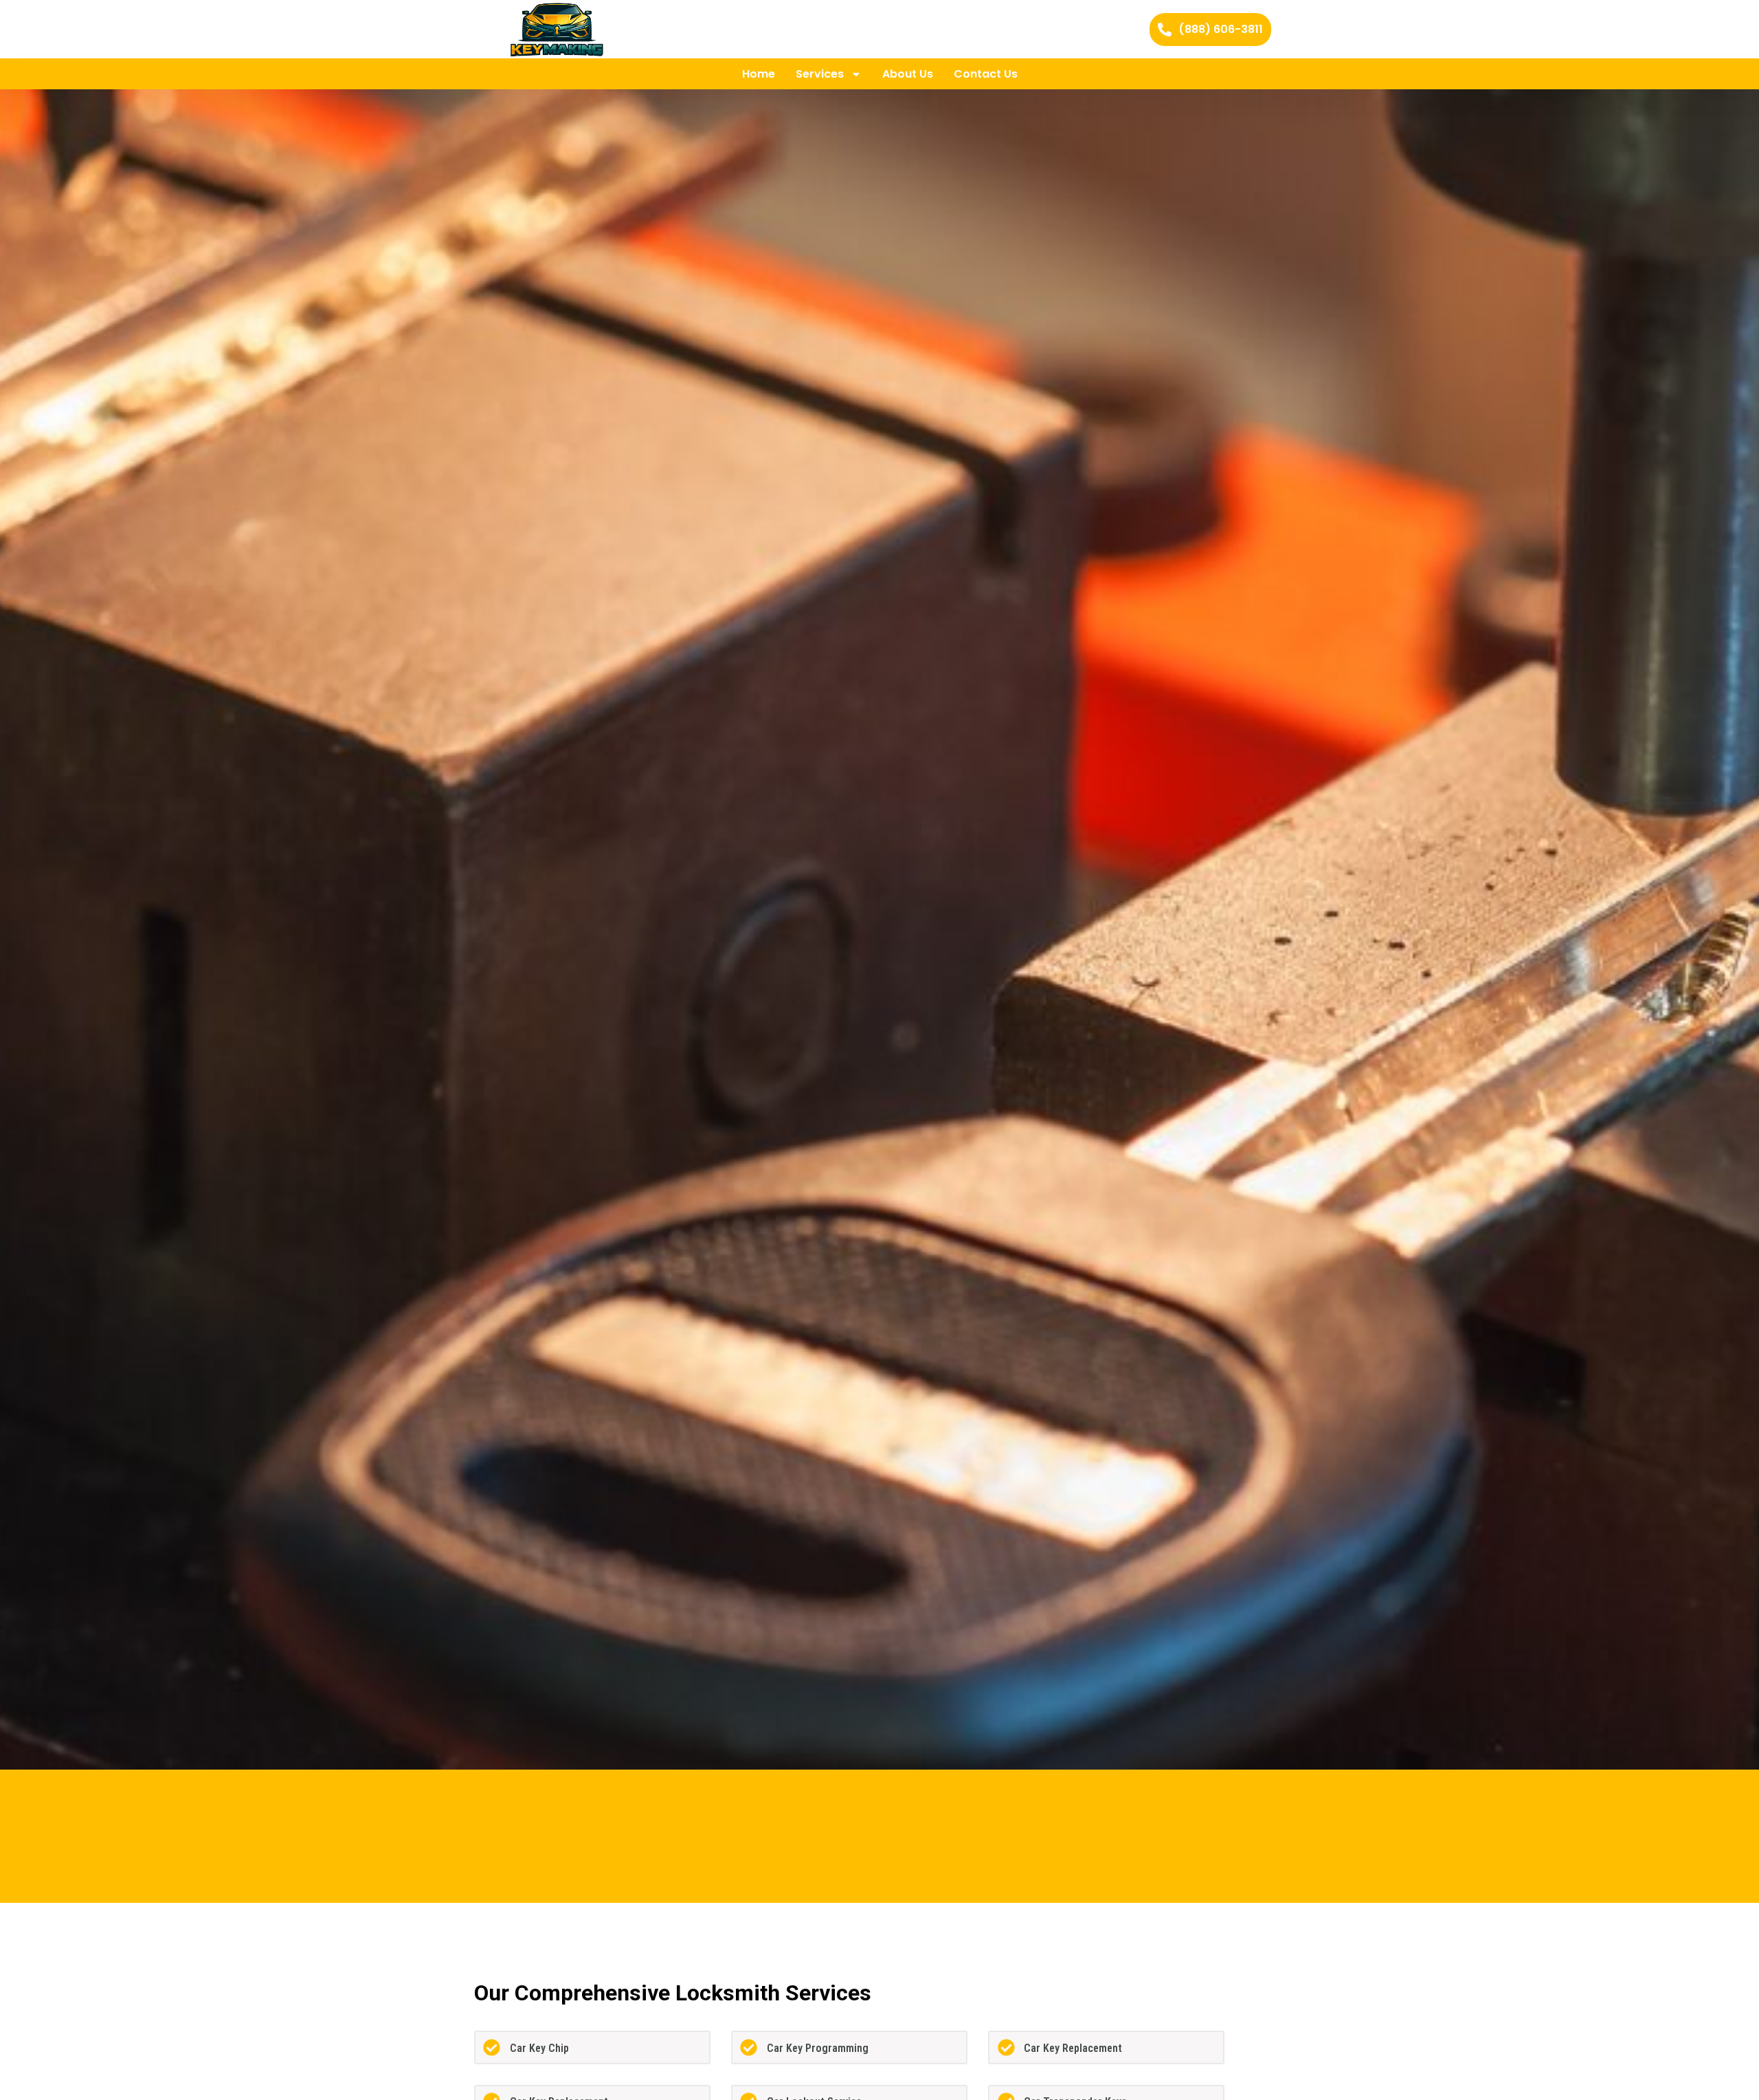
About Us (908, 74)
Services (820, 74)
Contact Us (986, 74)
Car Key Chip (539, 2048)
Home (759, 74)
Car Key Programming (818, 2048)
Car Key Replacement (1073, 2048)
